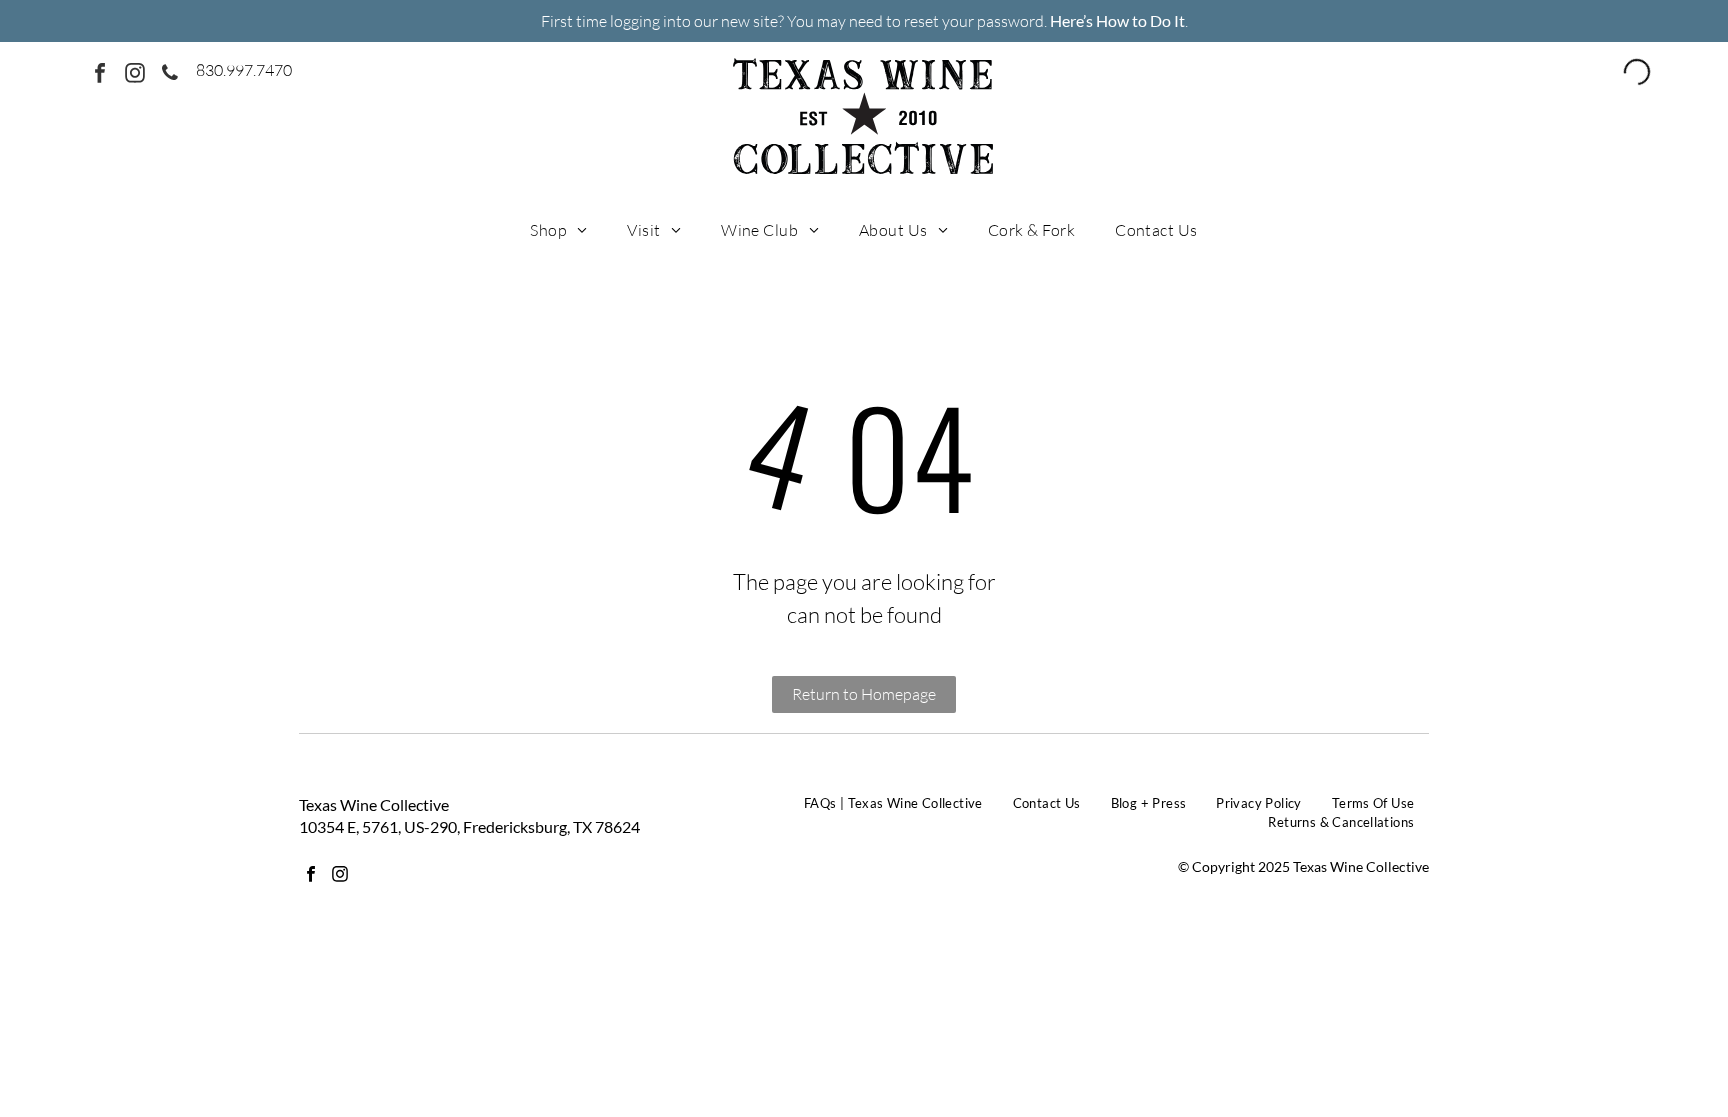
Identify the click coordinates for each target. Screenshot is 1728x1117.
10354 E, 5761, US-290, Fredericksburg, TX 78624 (469, 826)
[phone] (170, 75)
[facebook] (100, 75)
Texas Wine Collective (374, 804)
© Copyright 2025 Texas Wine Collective (1303, 866)
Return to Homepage (864, 694)
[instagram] (135, 75)
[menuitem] (558, 229)
